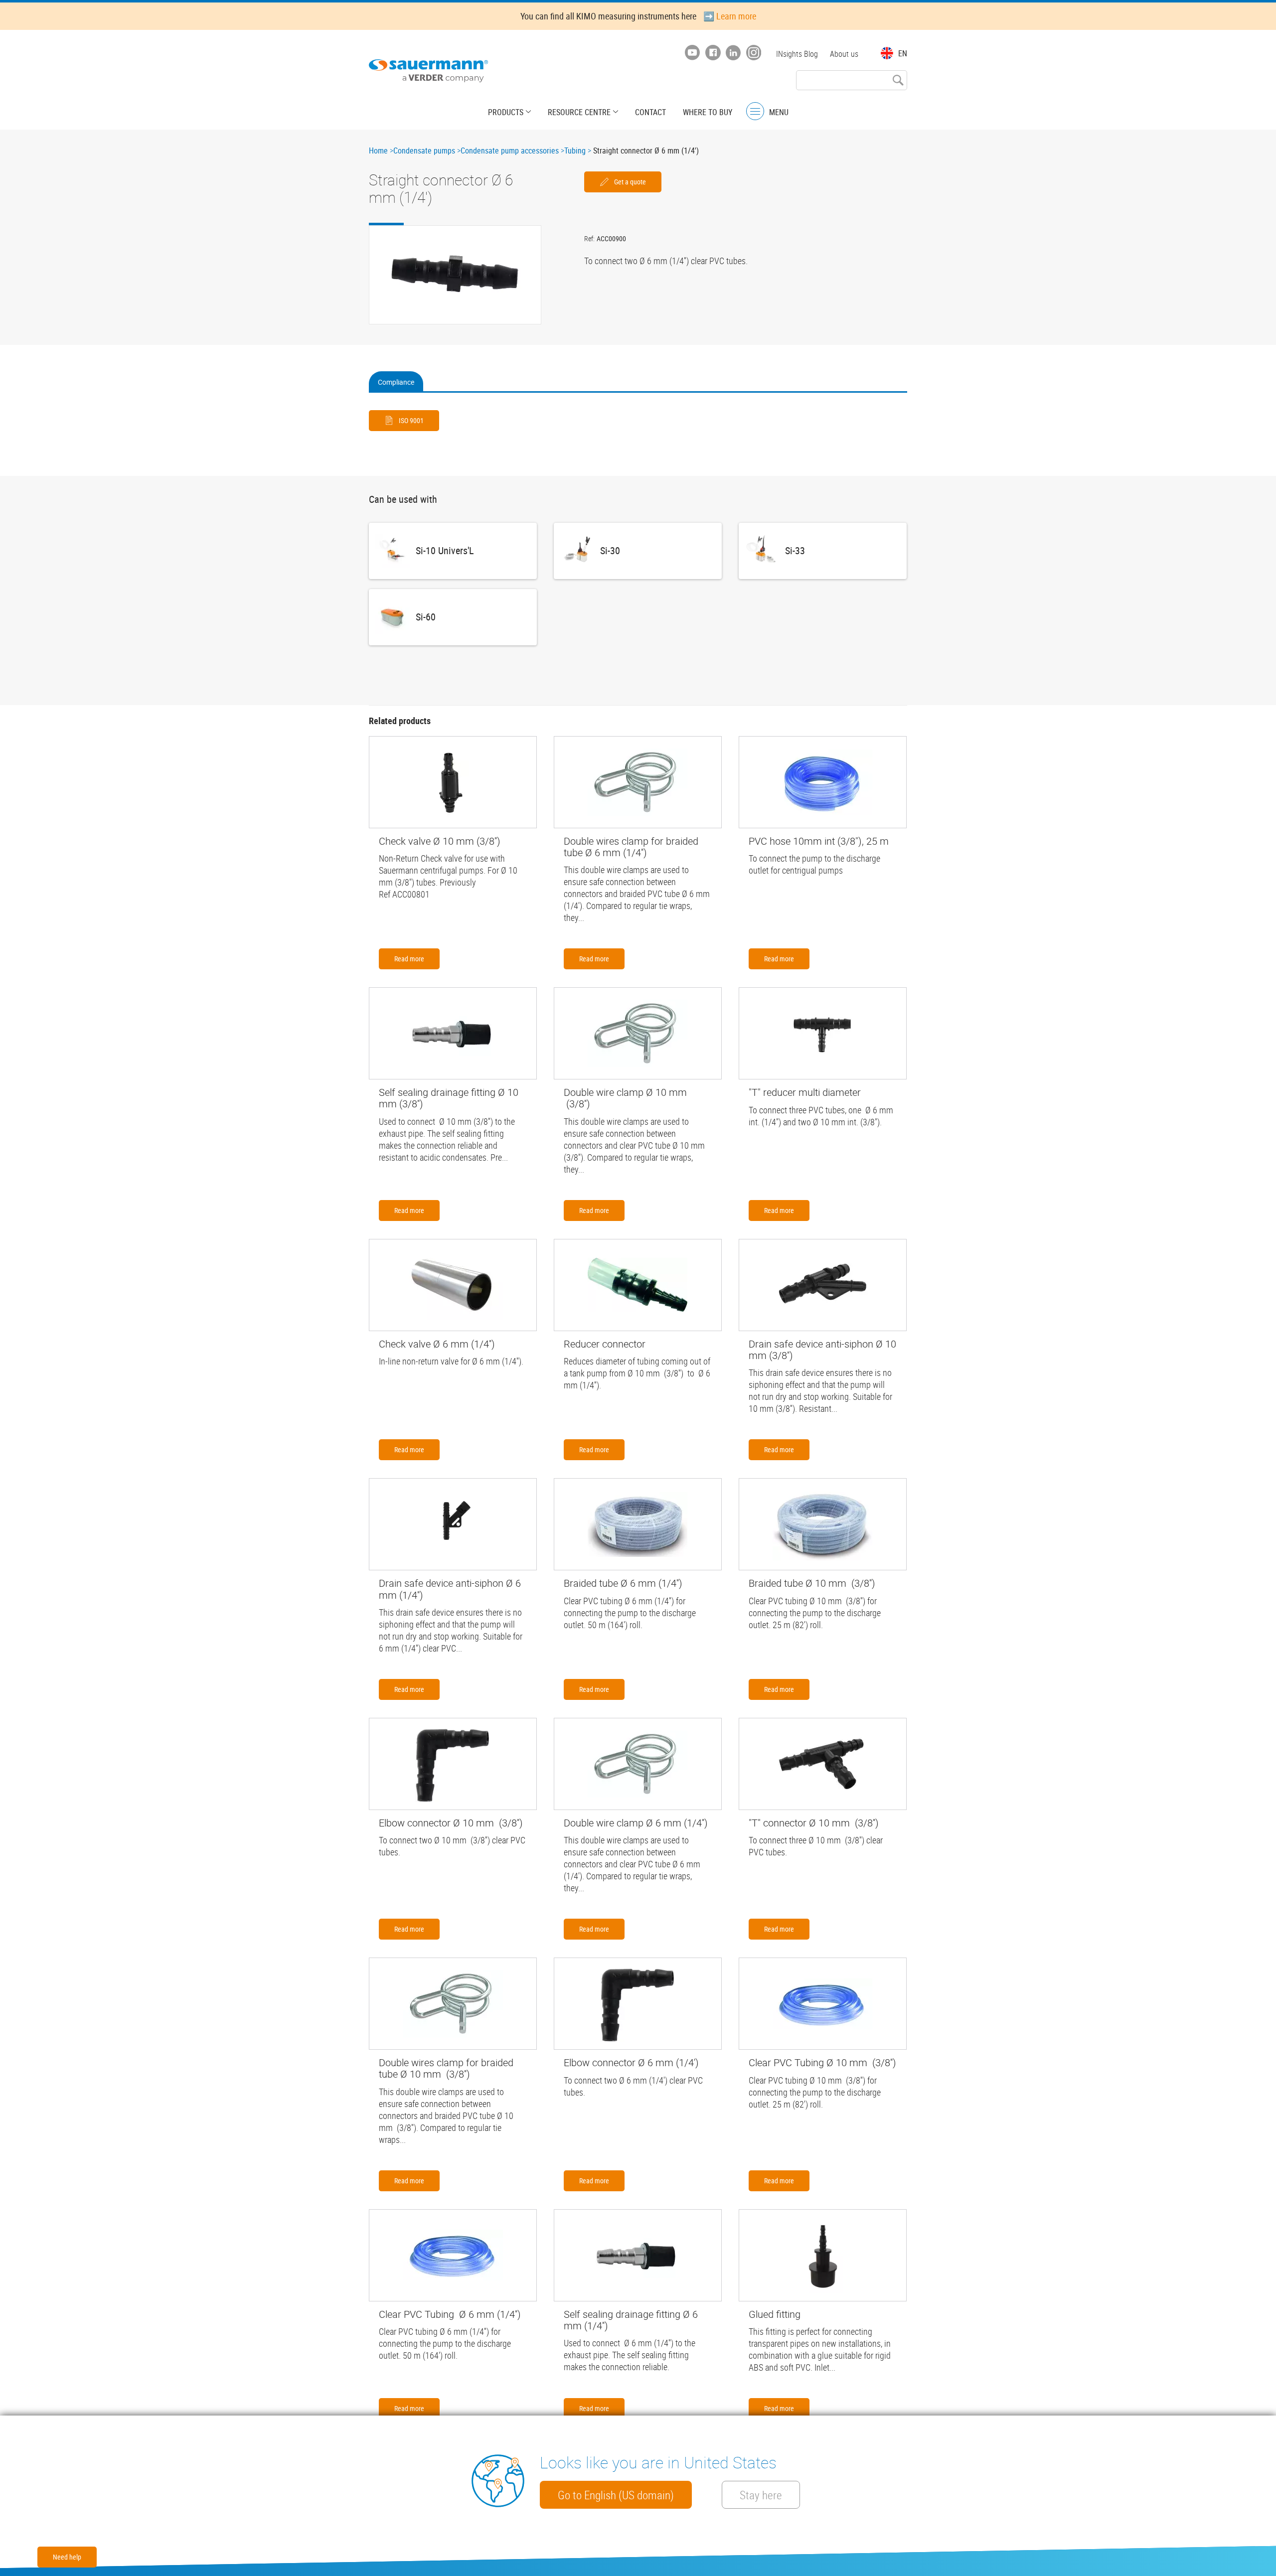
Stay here (761, 2495)
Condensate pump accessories (510, 151)
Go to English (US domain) (616, 2495)
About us (844, 54)
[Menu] (755, 111)
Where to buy (708, 112)
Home (378, 151)
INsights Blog (797, 54)
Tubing (575, 151)
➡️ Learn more (730, 16)
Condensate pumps (424, 151)
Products (506, 112)
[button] (455, 275)
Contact (650, 112)
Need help (67, 2557)
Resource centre (579, 112)
